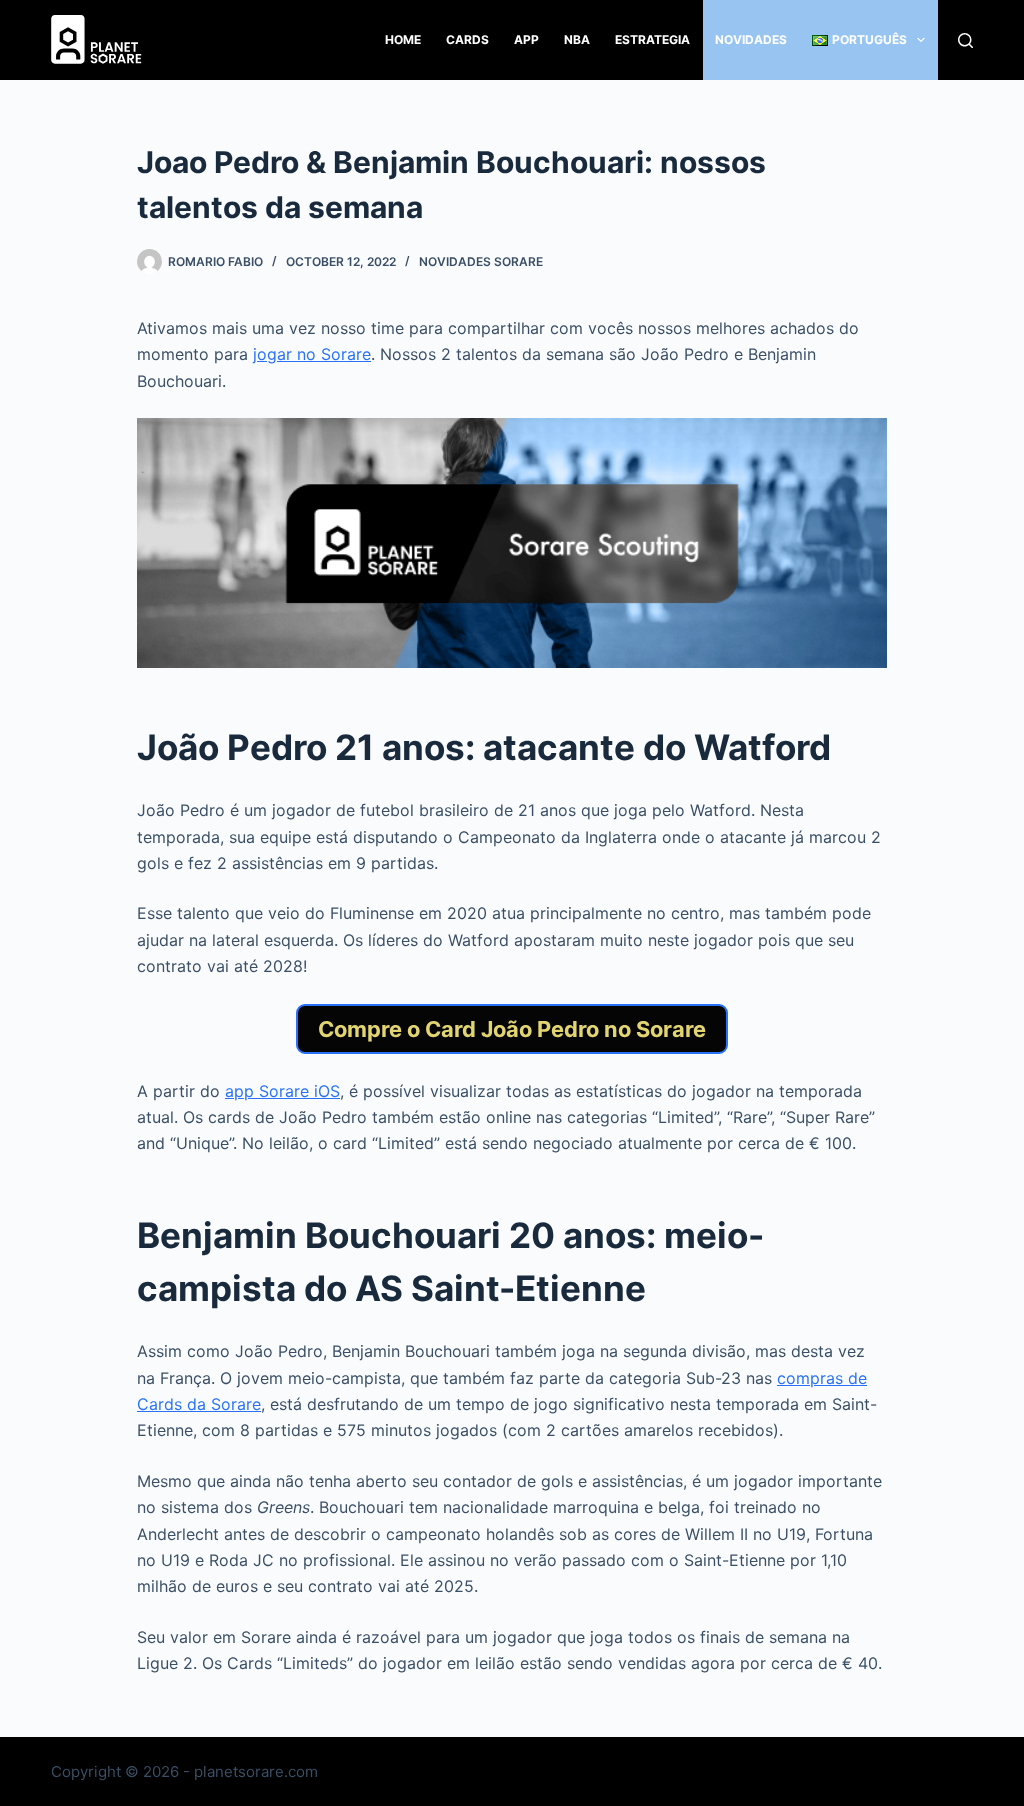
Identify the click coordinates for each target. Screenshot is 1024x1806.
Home (403, 39)
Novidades (751, 39)
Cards (467, 39)
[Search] (965, 40)
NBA (577, 39)
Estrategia (652, 39)
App (526, 39)
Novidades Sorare (481, 261)
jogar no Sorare (312, 354)
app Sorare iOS (282, 1091)
